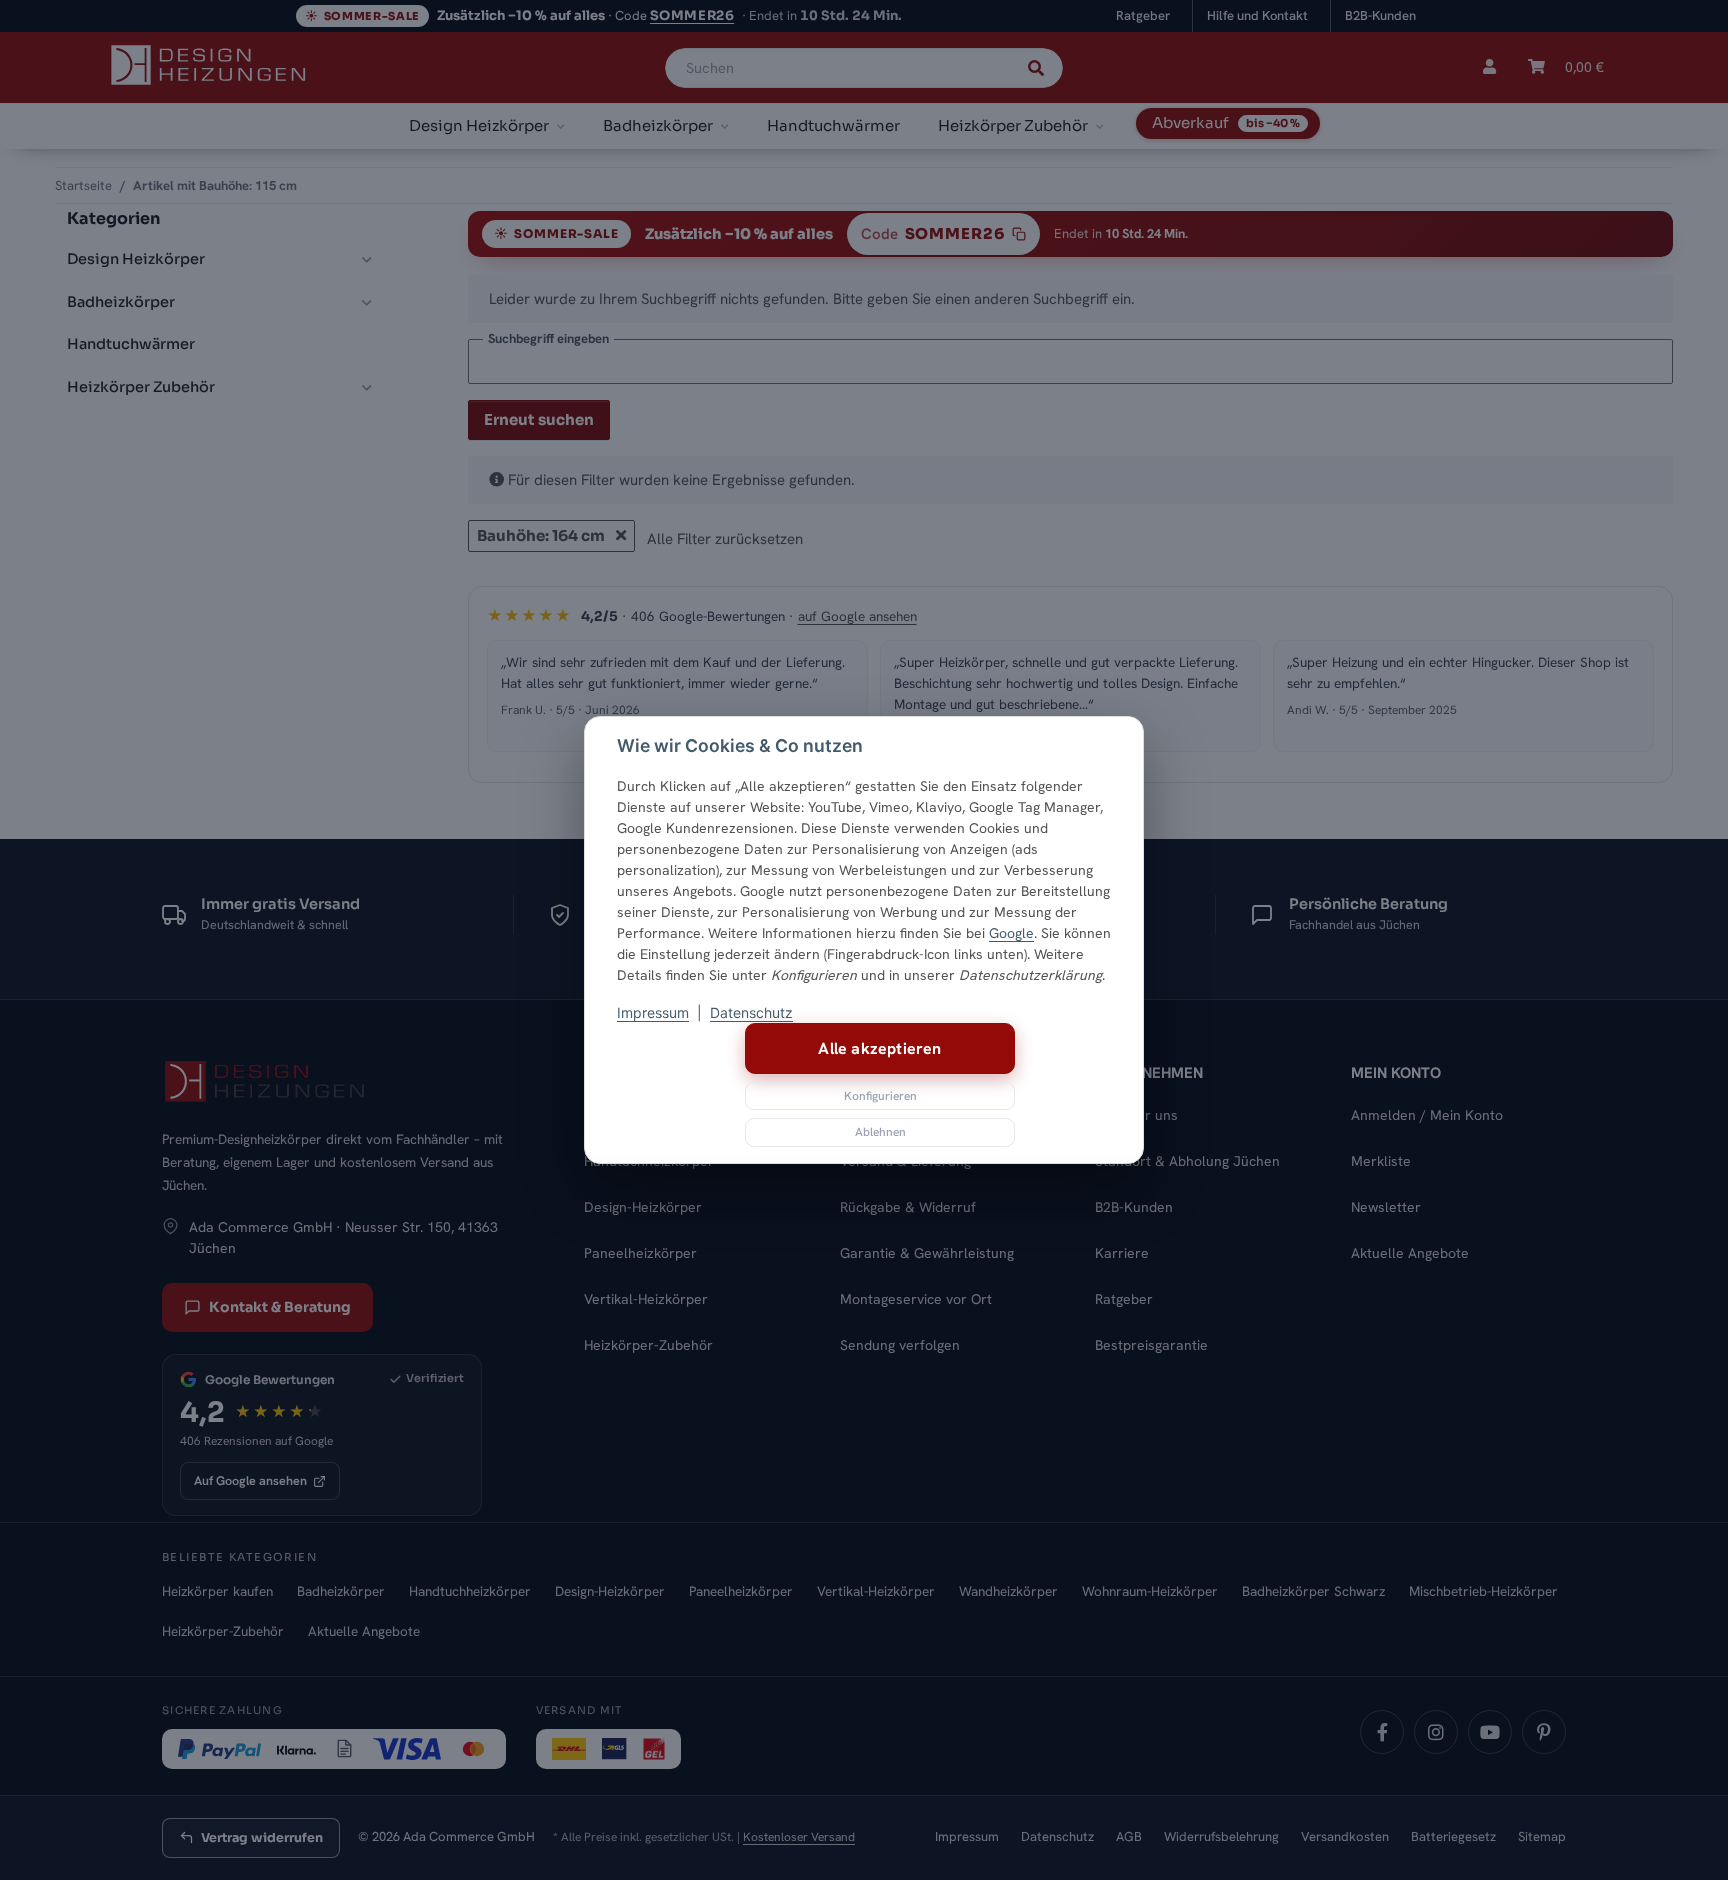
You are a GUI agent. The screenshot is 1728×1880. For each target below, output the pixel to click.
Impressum (653, 1012)
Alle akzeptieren (879, 1048)
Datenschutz (751, 1012)
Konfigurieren (880, 1096)
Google (1011, 933)
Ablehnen (880, 1132)
